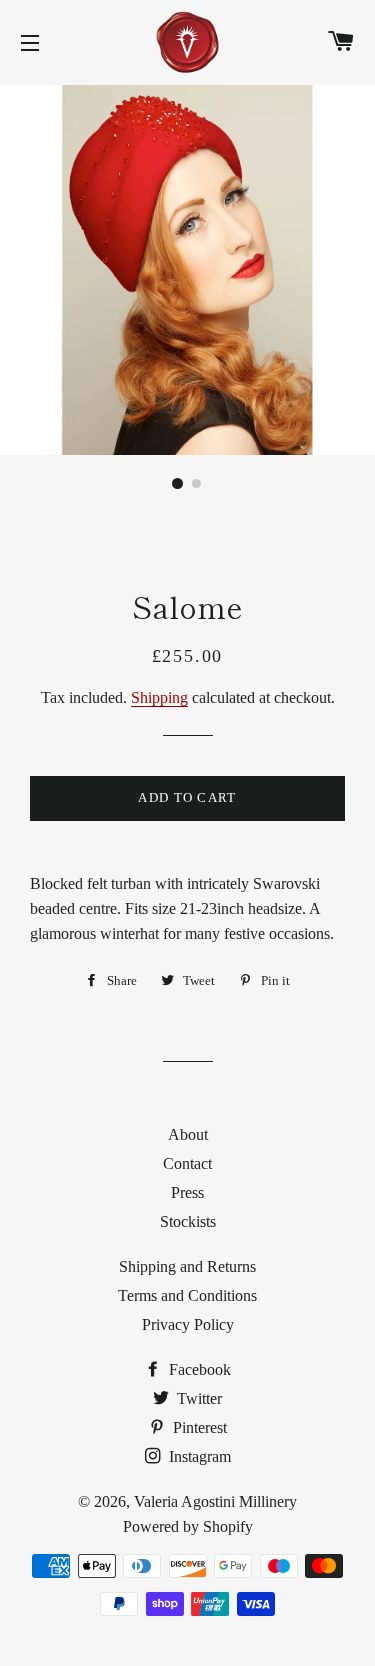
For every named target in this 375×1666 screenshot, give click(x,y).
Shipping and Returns (187, 1266)
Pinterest (198, 1427)
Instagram (198, 1456)
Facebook (198, 1369)
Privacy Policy (188, 1324)
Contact (187, 1163)
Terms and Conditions (187, 1295)
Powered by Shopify (188, 1526)
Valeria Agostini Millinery (215, 1501)
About (188, 1134)
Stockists (188, 1221)
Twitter (197, 1398)
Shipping (159, 697)
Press (187, 1192)
